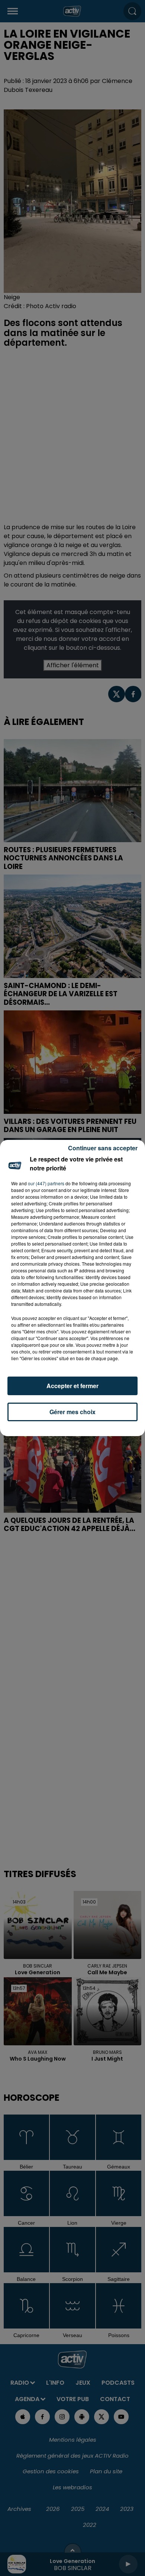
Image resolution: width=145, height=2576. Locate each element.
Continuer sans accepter (103, 1148)
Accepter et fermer (72, 1386)
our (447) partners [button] (46, 1183)
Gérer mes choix (72, 1412)
